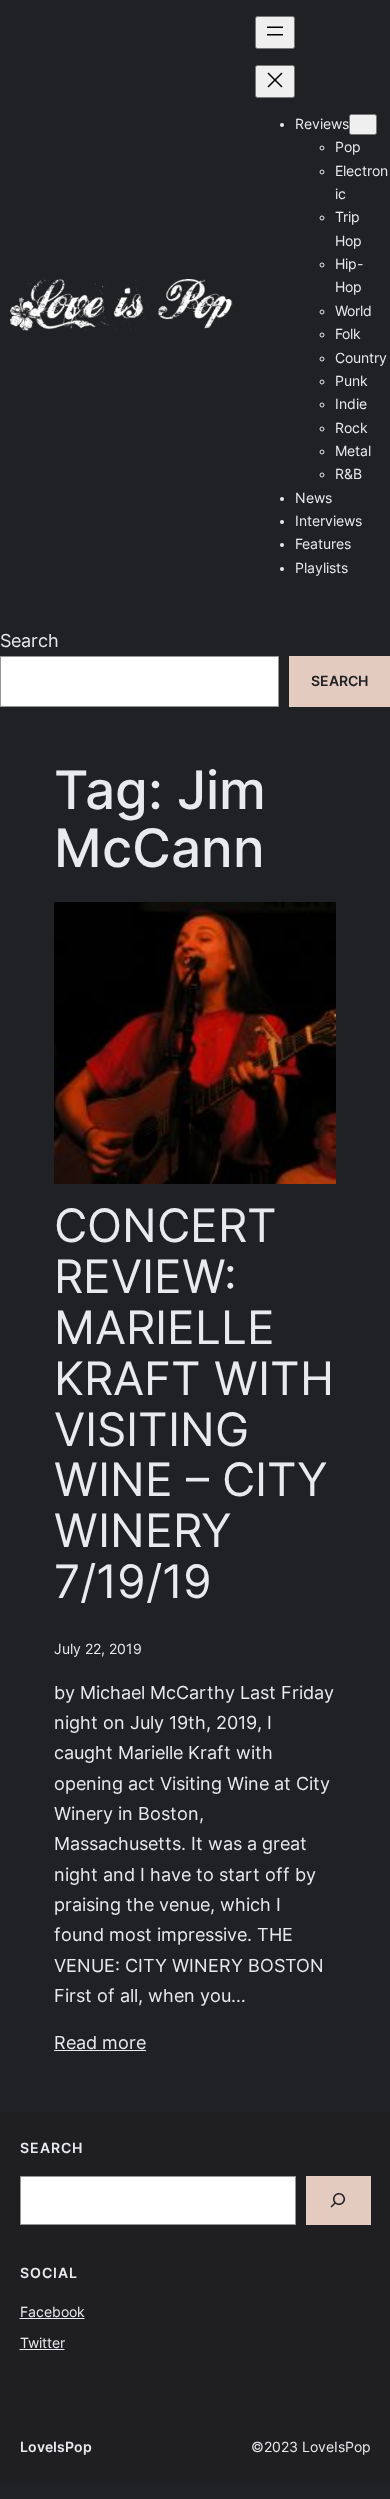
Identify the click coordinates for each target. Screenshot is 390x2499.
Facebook (52, 2312)
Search (29, 640)
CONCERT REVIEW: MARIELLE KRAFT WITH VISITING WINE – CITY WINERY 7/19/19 (194, 1403)
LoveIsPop (56, 2447)
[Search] (338, 2200)
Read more (100, 2042)
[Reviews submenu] (363, 124)
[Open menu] (275, 32)
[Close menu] (275, 81)
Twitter (42, 2343)
